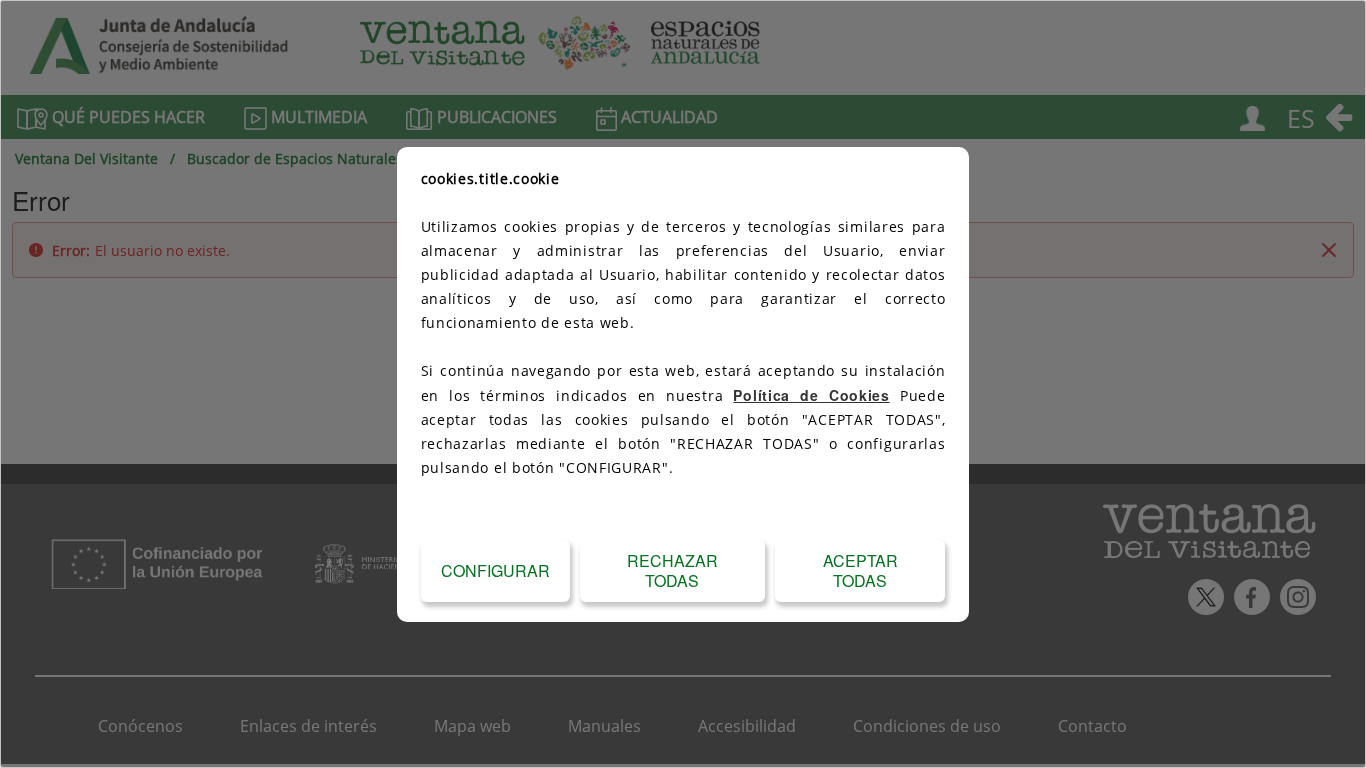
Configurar (495, 570)
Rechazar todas (672, 570)
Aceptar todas (860, 570)
